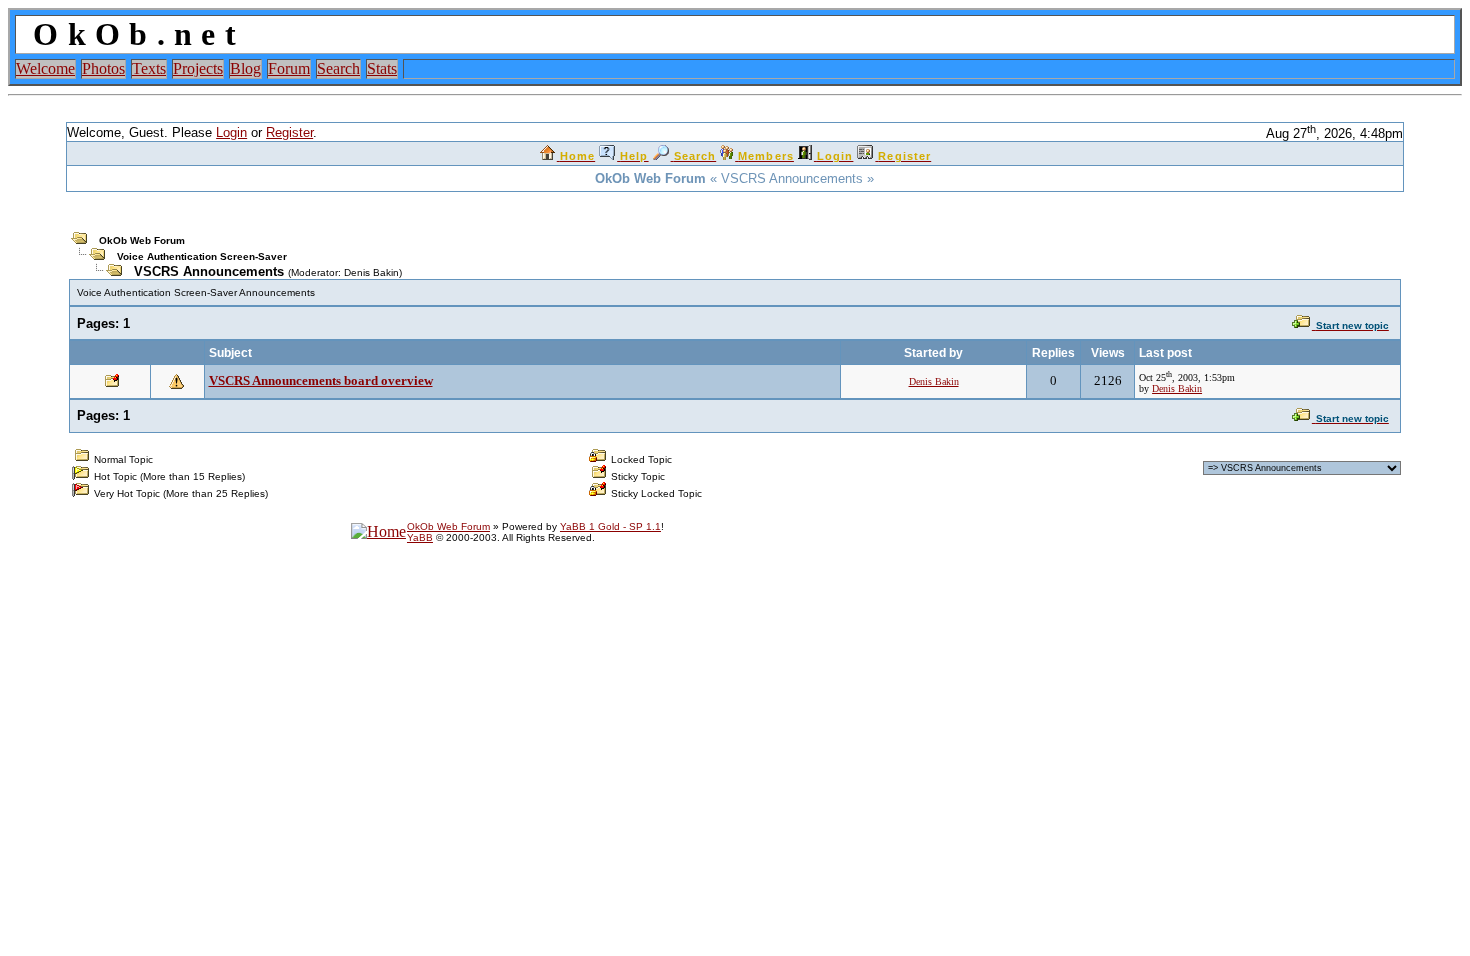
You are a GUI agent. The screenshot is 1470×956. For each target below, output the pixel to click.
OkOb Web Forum (142, 240)
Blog (245, 68)
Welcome (45, 68)
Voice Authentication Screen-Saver (202, 256)
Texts (149, 68)
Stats (382, 68)
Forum (289, 68)
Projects (198, 68)
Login (231, 132)
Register (289, 132)
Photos (103, 68)
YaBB (420, 537)
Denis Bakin (371, 272)
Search (338, 68)
